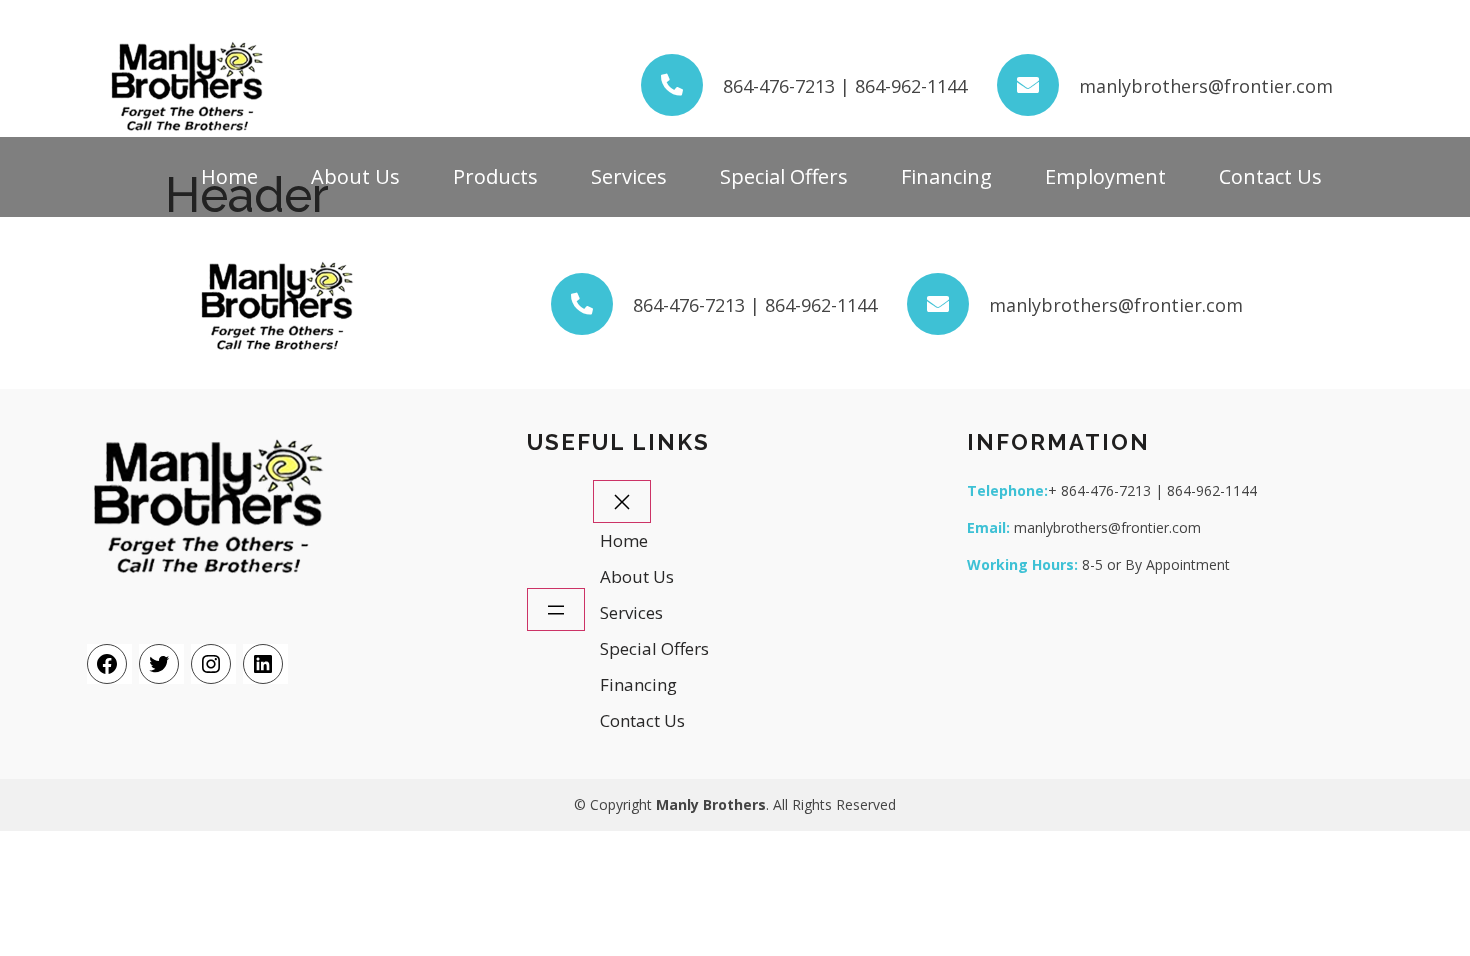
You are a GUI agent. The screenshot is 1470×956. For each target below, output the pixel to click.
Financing (946, 176)
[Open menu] (556, 609)
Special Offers (784, 176)
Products (495, 176)
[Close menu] (622, 501)
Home (229, 176)
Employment (1105, 176)
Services (629, 176)
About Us (355, 176)
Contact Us (1270, 176)
